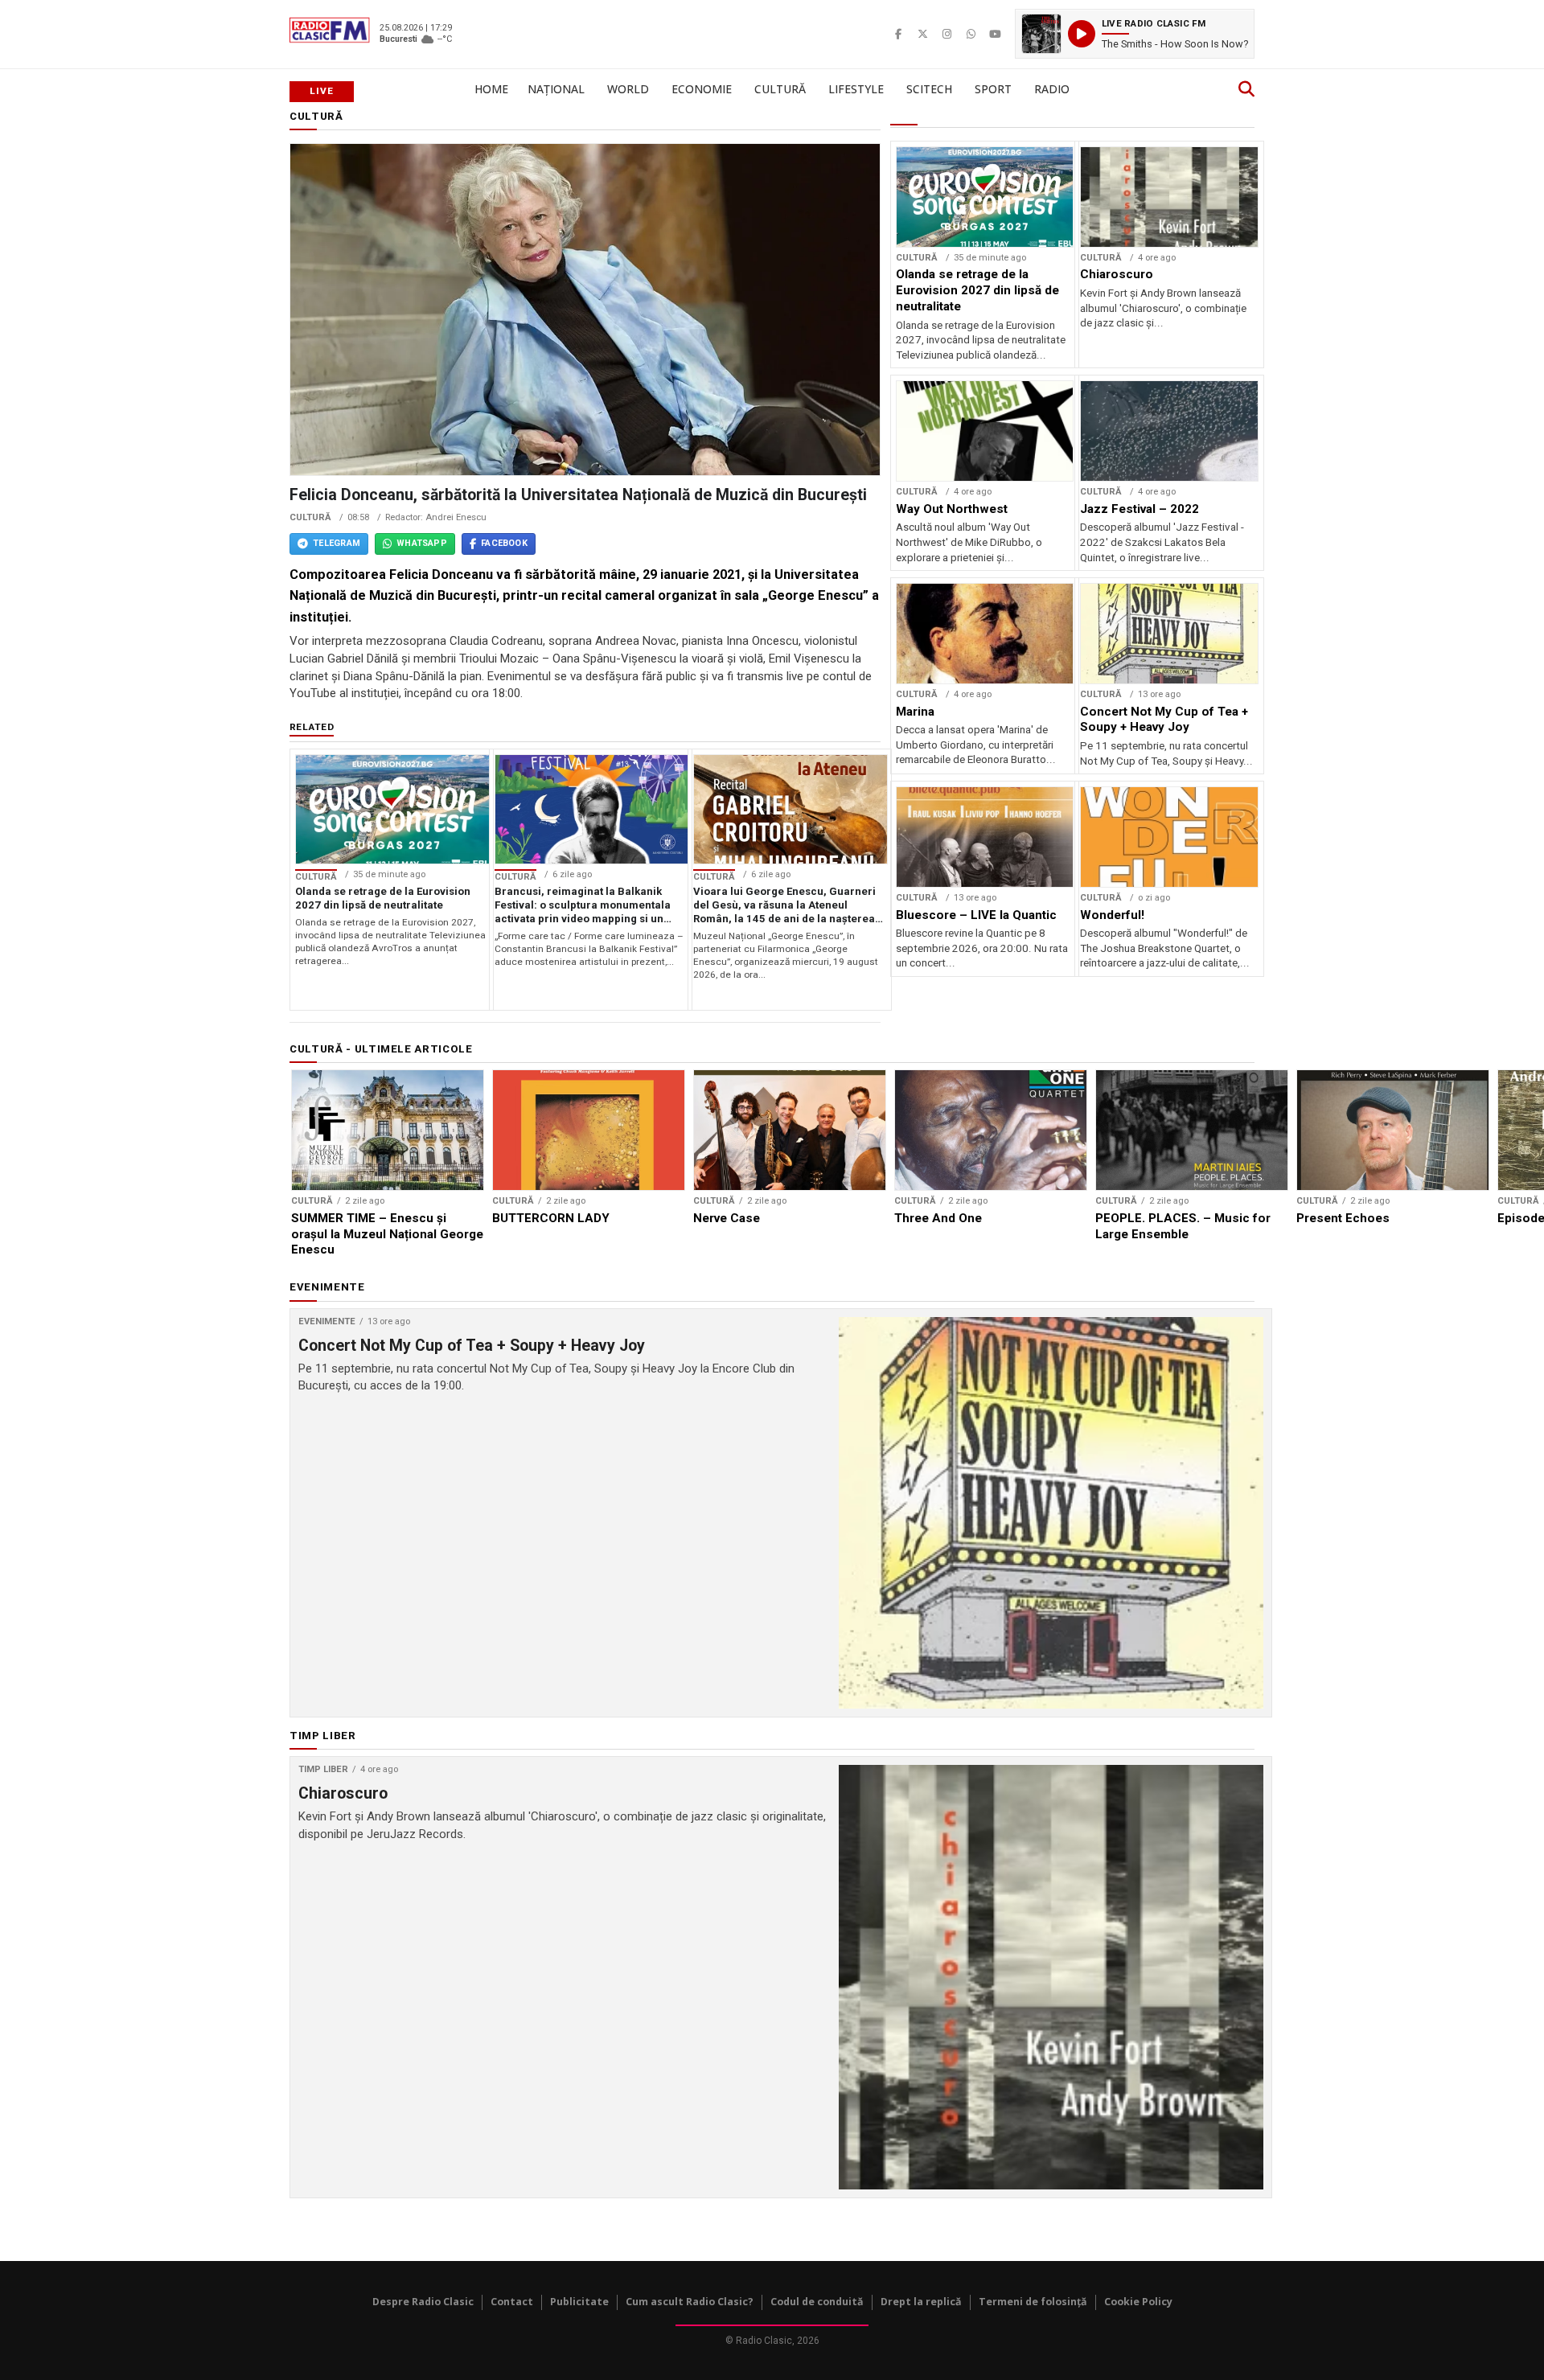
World (628, 89)
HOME (491, 89)
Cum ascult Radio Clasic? (690, 2302)
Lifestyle (856, 89)
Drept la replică (921, 2302)
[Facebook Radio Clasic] (898, 34)
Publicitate (579, 2302)
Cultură (780, 89)
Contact (512, 2302)
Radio (1052, 89)
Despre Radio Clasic (423, 2302)
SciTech (929, 89)
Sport (993, 89)
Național (556, 89)
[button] (1135, 34)
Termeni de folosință (1033, 2302)
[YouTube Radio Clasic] (995, 34)
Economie (702, 89)
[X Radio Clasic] (922, 34)
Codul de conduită (817, 2302)
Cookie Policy (1138, 2302)
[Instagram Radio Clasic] (947, 34)
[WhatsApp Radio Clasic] (971, 34)
